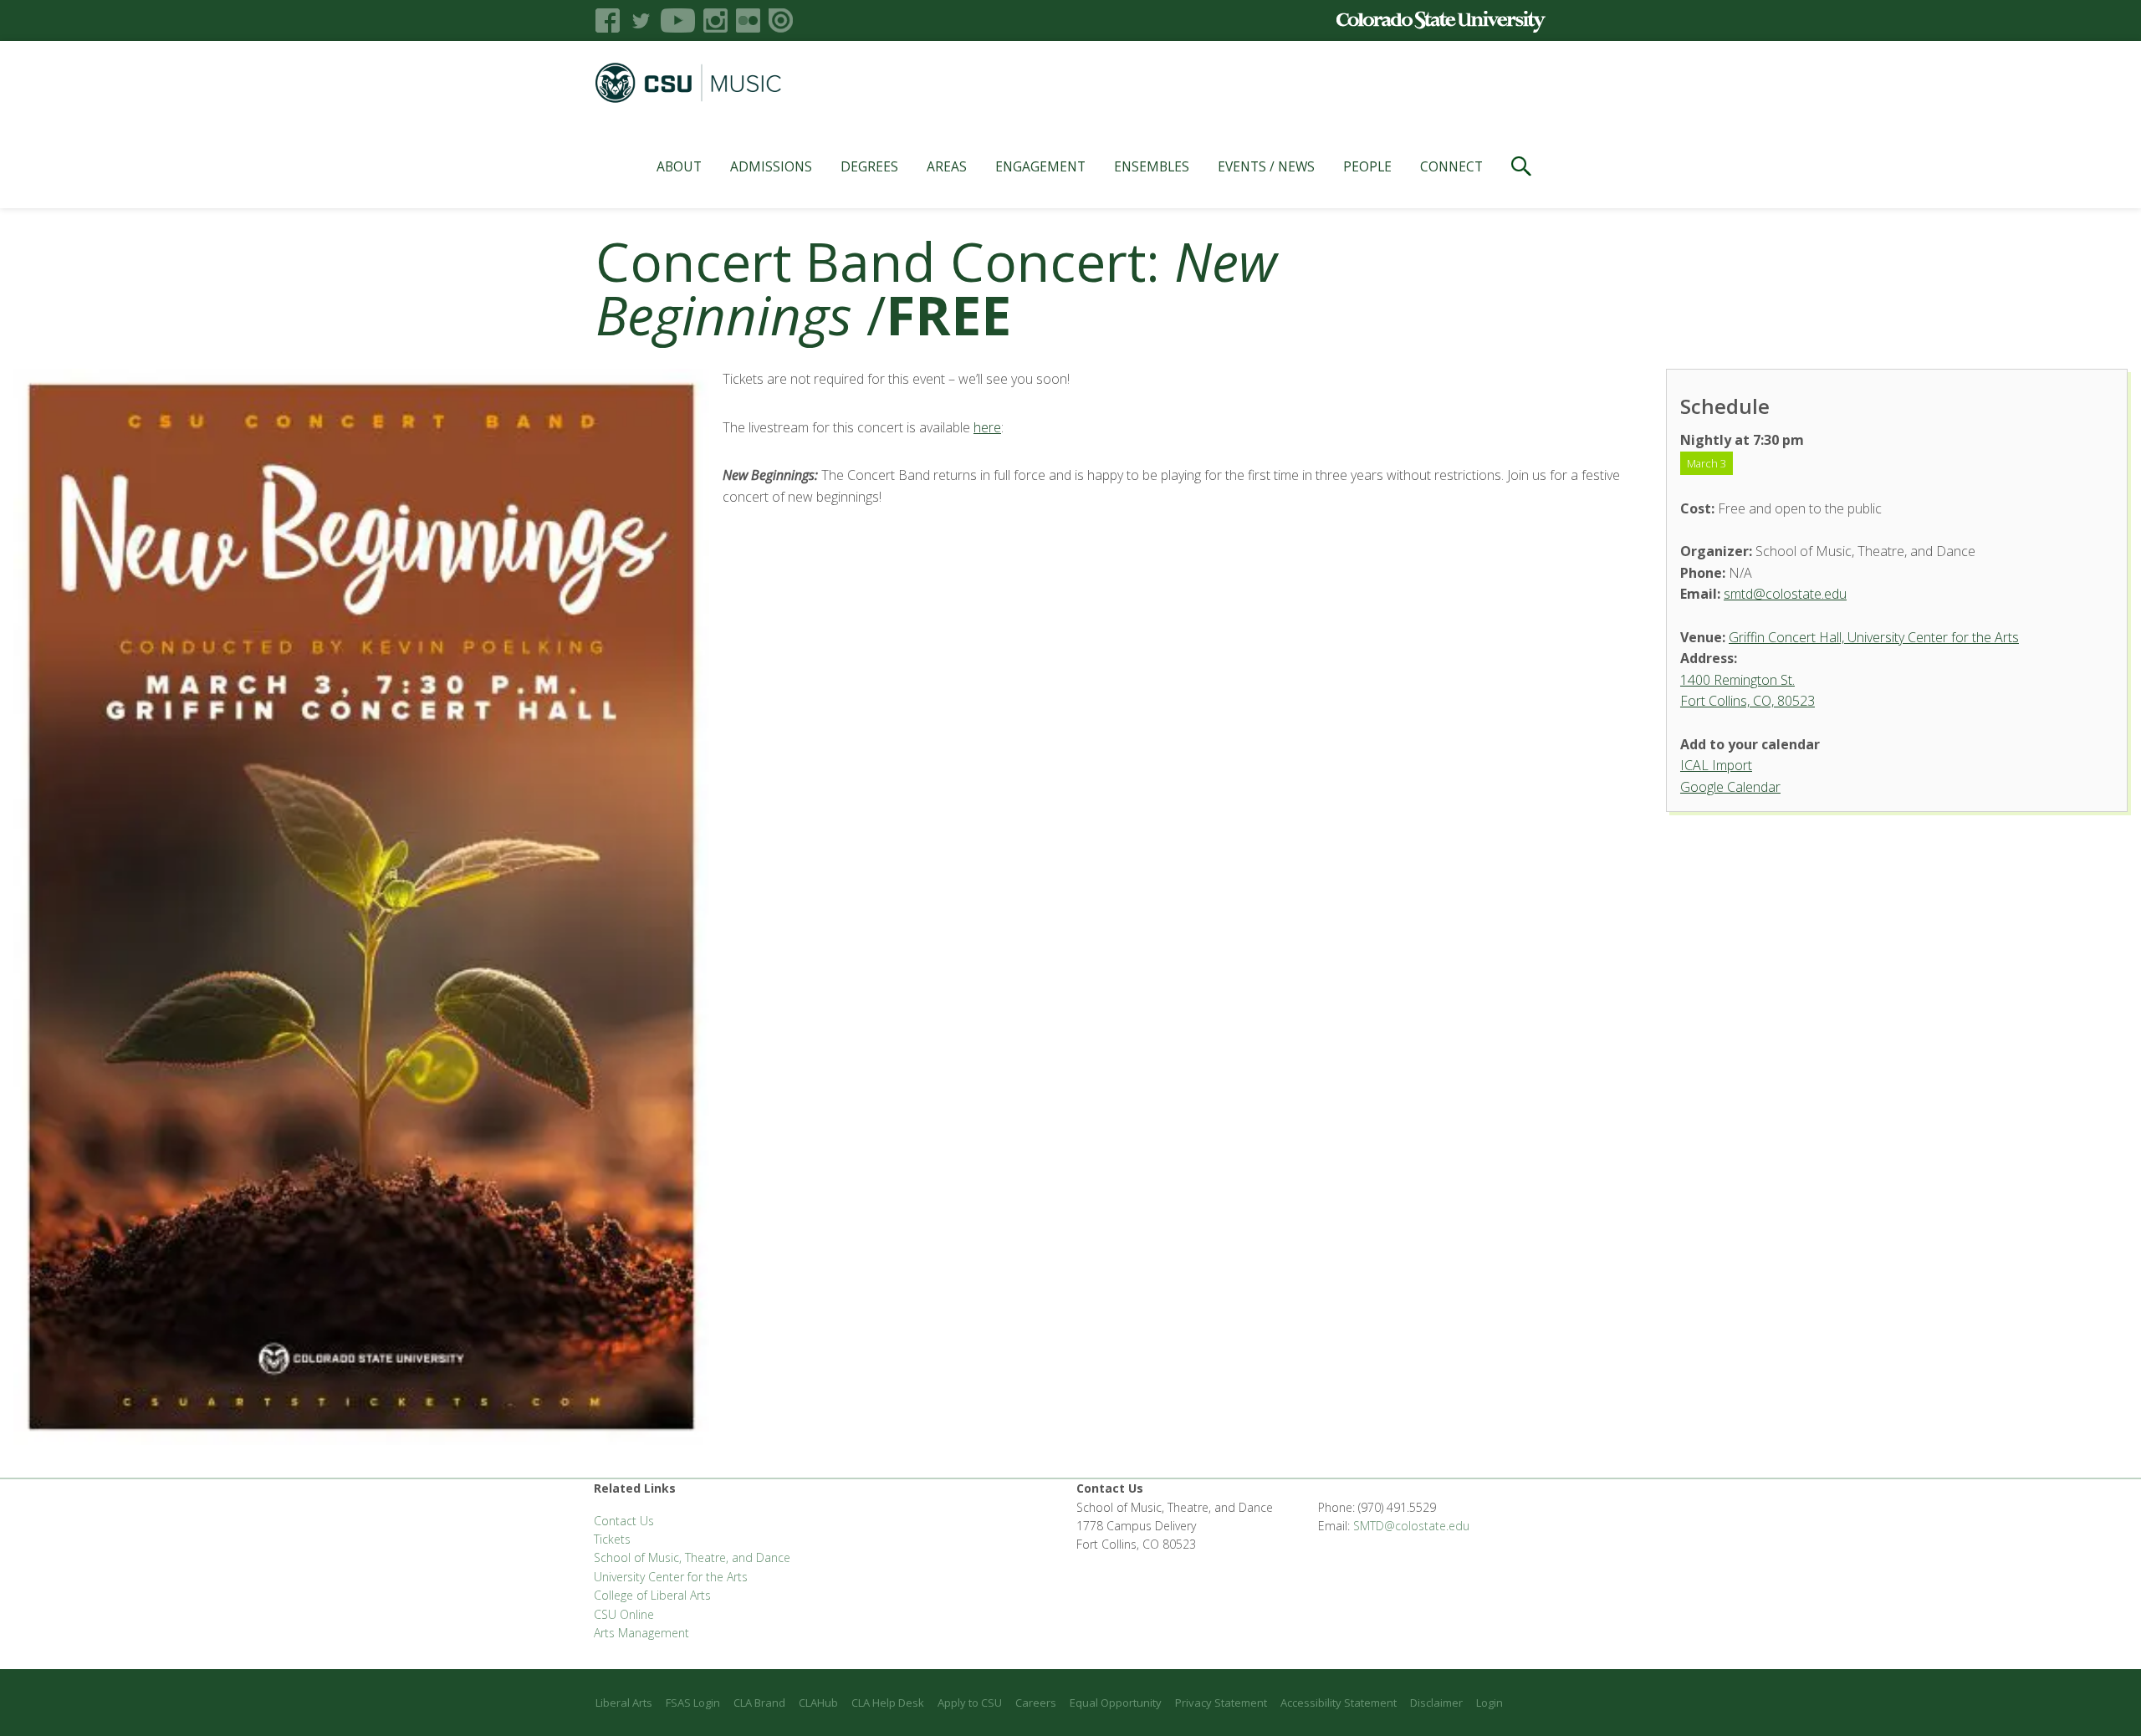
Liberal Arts (624, 1703)
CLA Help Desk (888, 1703)
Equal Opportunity (1116, 1703)
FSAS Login (693, 1703)
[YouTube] (678, 20)
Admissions (771, 166)
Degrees (869, 166)
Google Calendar (1730, 787)
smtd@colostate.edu (1785, 594)
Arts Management (641, 1633)
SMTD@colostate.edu (1411, 1526)
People (1367, 166)
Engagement (1040, 166)
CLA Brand (759, 1703)
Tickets (612, 1539)
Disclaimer (1436, 1703)
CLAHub (818, 1703)
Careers (1036, 1703)
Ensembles (1152, 166)
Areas (947, 166)
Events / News (1266, 166)
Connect (1451, 166)
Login (1490, 1703)
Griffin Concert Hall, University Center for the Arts (1874, 637)
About (679, 166)
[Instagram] (715, 20)
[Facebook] (608, 20)
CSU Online (624, 1614)
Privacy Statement (1221, 1703)
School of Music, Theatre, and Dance (692, 1557)
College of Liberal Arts (652, 1595)
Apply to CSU (970, 1703)
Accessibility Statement (1339, 1703)
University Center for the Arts (671, 1577)
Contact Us (624, 1521)
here (987, 427)
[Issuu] (781, 20)
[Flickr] (748, 20)
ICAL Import (1716, 765)
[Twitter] (640, 20)
